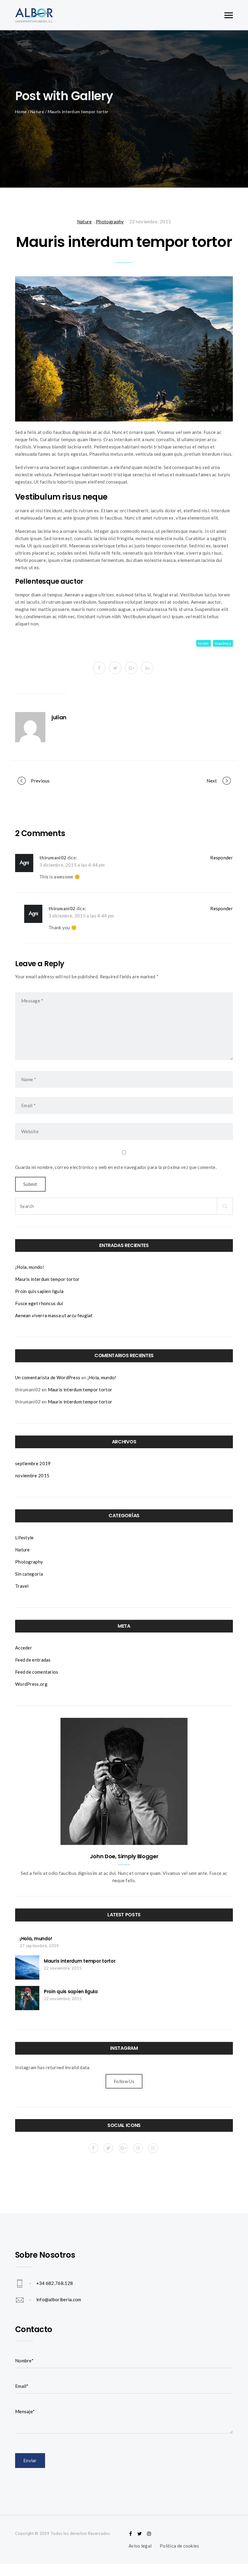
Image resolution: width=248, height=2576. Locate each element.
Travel (22, 1586)
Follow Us (124, 2081)
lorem (204, 643)
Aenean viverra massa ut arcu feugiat (54, 1315)
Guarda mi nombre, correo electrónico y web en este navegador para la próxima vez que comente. (116, 1167)
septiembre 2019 (33, 1463)
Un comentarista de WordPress (48, 1377)
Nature (37, 112)
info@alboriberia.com (59, 2299)
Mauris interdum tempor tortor (47, 1279)
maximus (223, 643)
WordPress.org (31, 1684)
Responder (222, 858)
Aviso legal (140, 2546)
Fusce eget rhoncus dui (39, 1303)
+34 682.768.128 (55, 2283)
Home (21, 112)
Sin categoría (29, 1574)
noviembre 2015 (32, 1475)
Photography (110, 222)
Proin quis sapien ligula (39, 1291)
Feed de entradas (33, 1660)
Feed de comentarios (37, 1672)
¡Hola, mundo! (30, 1267)
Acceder (24, 1648)
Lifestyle (24, 1537)
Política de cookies (179, 2546)
